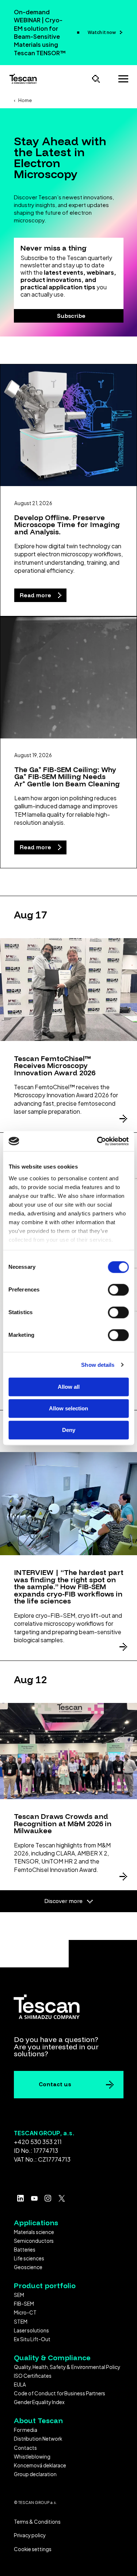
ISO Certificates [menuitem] (33, 2376)
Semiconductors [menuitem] (34, 2241)
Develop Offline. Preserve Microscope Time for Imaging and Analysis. (67, 524)
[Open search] (96, 79)
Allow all (69, 1387)
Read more (36, 595)
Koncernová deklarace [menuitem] (40, 2465)
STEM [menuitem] (21, 2322)
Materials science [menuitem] (34, 2232)
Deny (69, 1430)
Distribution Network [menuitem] (38, 2439)
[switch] (118, 1290)
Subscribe (71, 316)
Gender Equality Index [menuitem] (39, 2402)
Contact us (55, 2084)
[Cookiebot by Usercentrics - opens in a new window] (98, 1141)
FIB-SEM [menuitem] (24, 2304)
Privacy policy (30, 2535)
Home (25, 100)
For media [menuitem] (26, 2430)
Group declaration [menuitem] (35, 2474)
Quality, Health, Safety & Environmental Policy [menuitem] (67, 2367)
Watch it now (102, 32)
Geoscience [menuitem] (28, 2267)
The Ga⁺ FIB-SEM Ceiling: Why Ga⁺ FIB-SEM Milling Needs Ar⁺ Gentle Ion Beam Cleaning (67, 776)
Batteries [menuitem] (25, 2250)
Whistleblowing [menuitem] (32, 2457)
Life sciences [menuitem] (29, 2258)
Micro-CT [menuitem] (25, 2312)
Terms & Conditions (37, 2522)
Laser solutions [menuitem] (31, 2330)
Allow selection (68, 1408)
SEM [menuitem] (19, 2295)
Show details (98, 1365)
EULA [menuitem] (20, 2385)
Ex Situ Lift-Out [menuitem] (32, 2339)
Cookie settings (33, 2549)
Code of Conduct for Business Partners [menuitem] (60, 2393)
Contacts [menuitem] (25, 2448)
